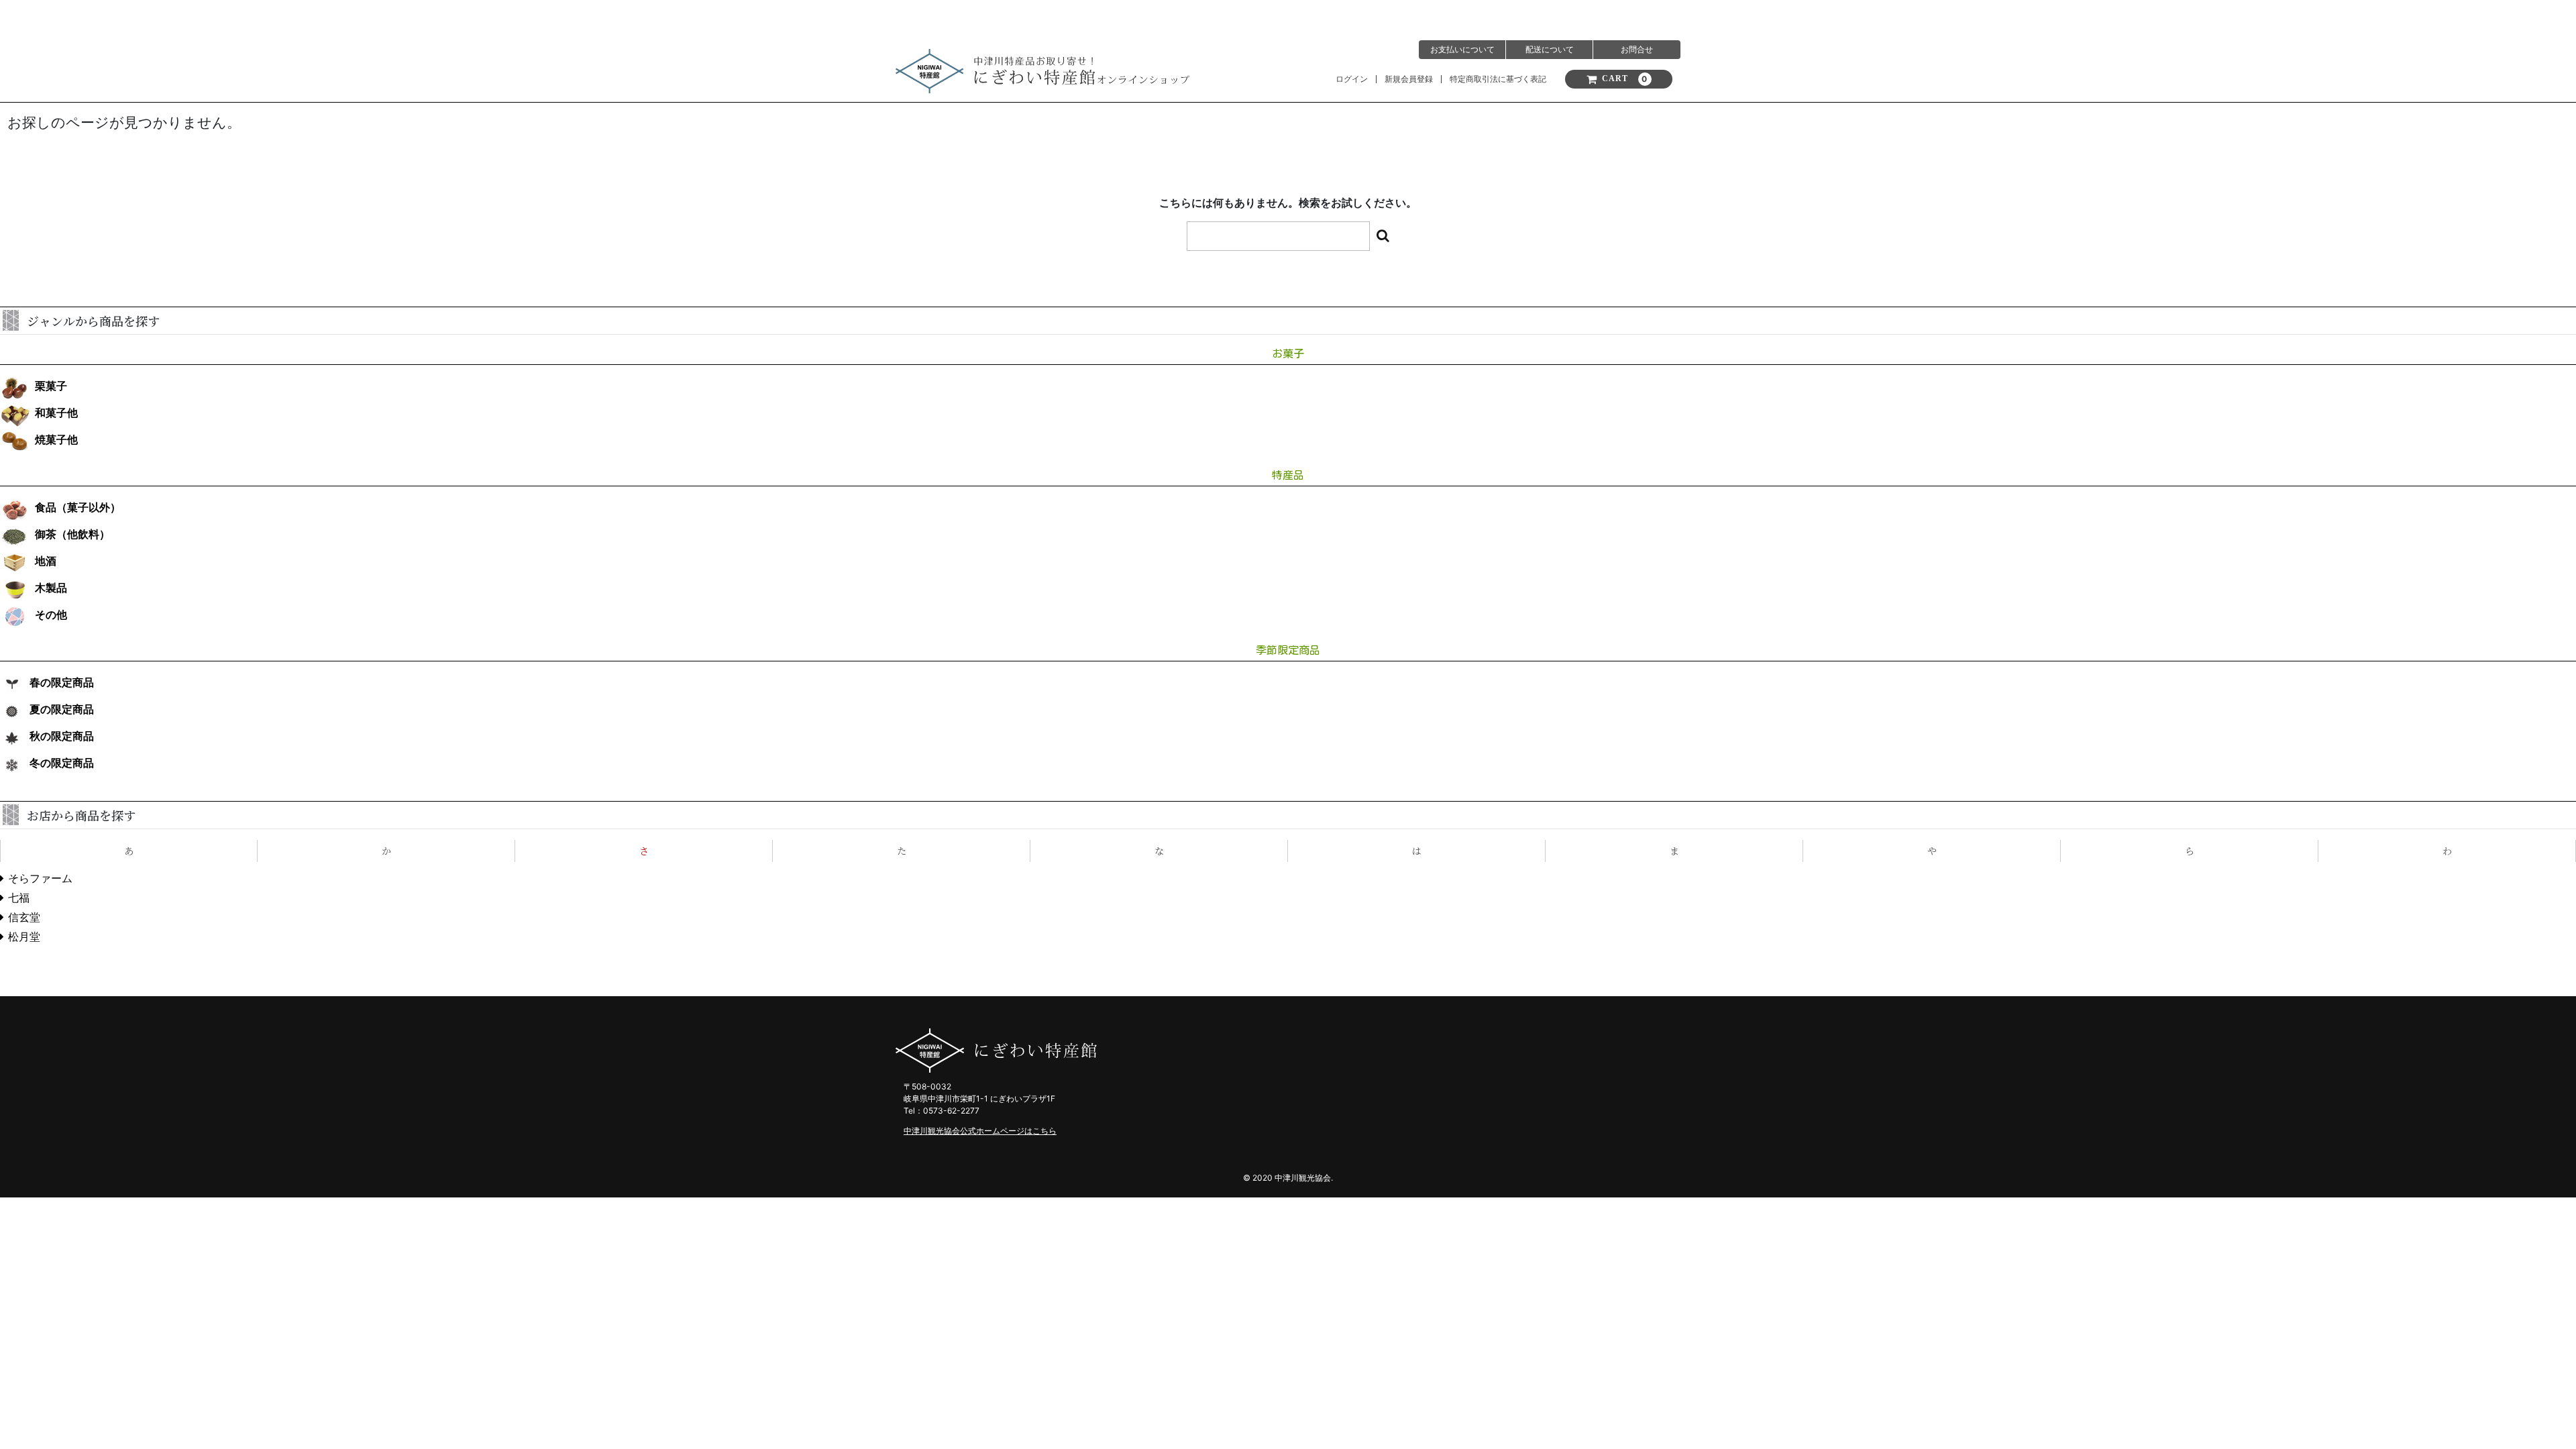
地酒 (46, 561)
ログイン (1352, 79)
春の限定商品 (62, 683)
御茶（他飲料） (72, 534)
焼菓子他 (56, 440)
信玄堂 (24, 917)
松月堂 (24, 937)
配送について (1550, 49)
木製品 (51, 588)
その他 (51, 615)
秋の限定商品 (62, 736)
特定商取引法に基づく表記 (1498, 79)
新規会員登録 (1409, 79)
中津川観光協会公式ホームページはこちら (980, 1131)
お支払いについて (1462, 49)
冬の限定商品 (62, 763)
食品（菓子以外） (78, 507)
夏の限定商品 (62, 709)
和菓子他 (56, 413)
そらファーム (40, 878)
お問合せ (1637, 49)
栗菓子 (51, 386)
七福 (19, 898)
